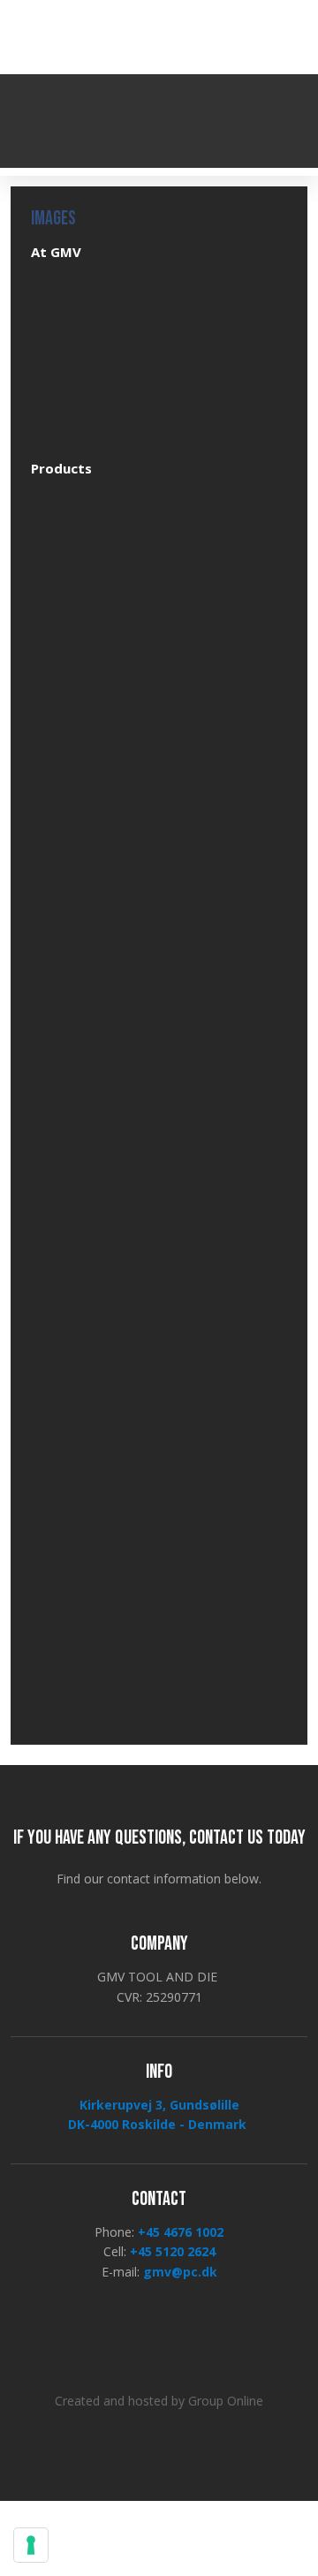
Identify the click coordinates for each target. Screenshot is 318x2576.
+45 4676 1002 (181, 2232)
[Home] (159, 121)
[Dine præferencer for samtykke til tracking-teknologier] (31, 2545)
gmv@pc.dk (180, 2272)
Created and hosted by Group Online (159, 2401)
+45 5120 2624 (173, 2251)
